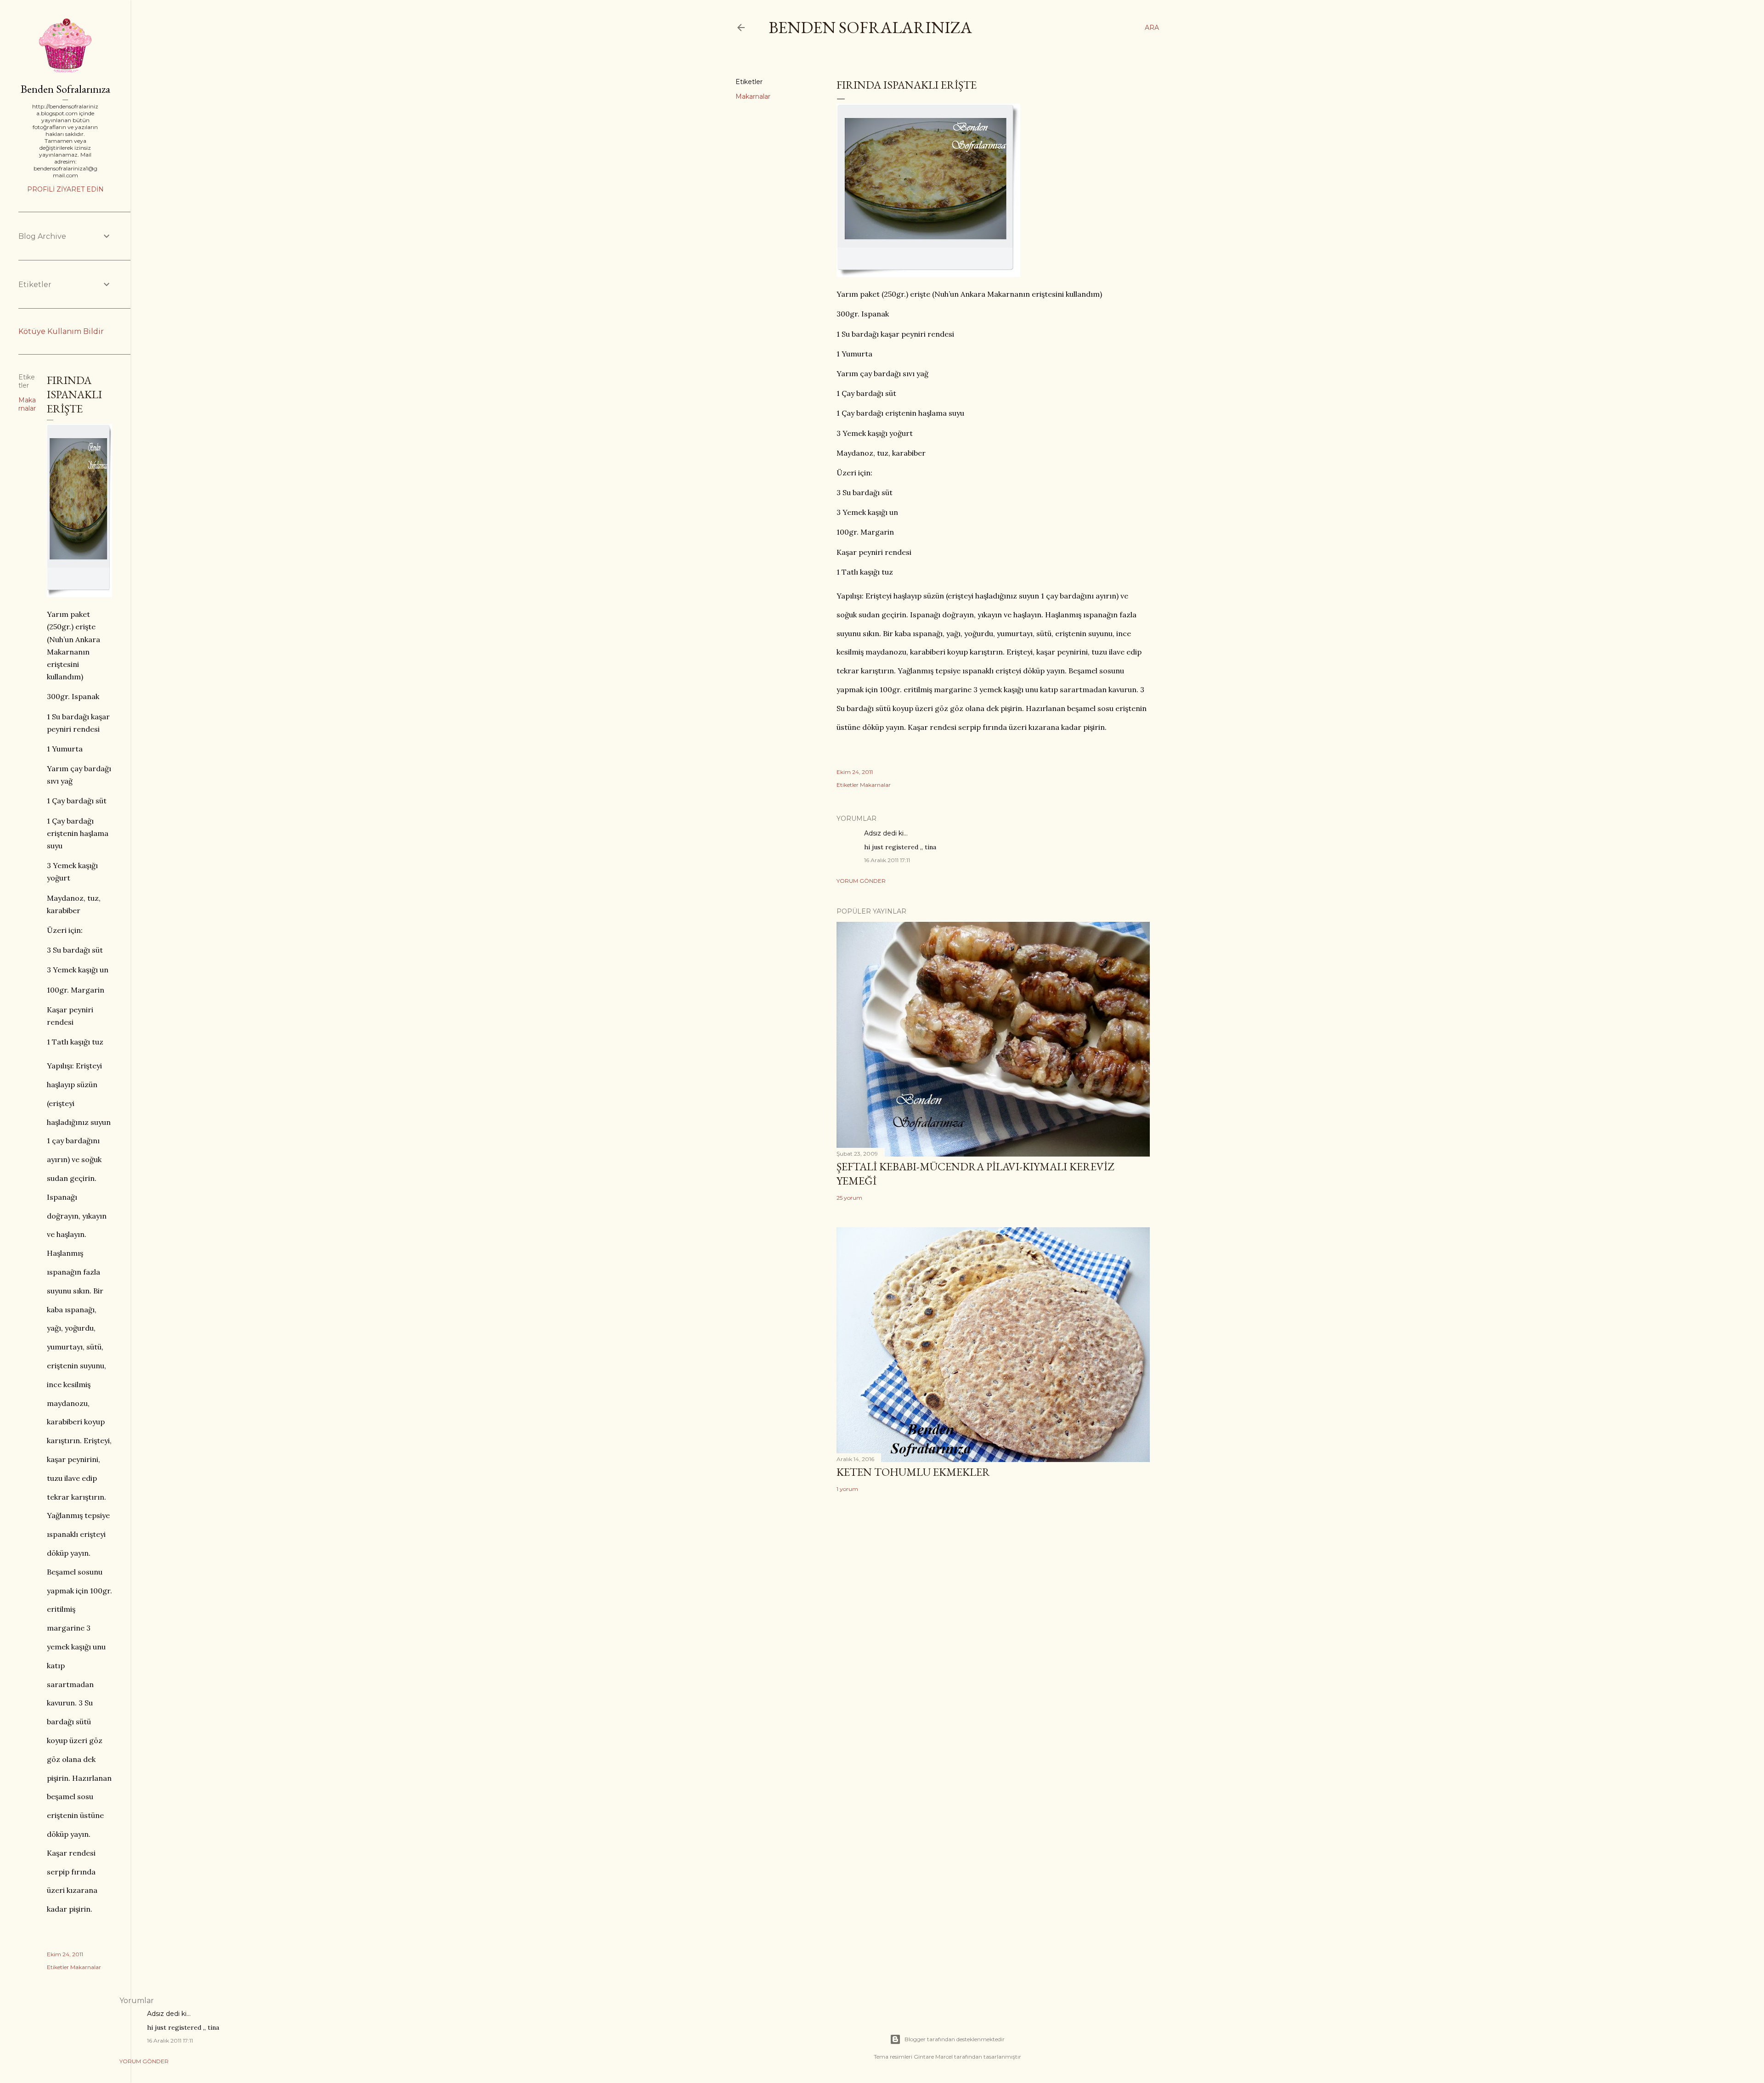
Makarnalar (753, 96)
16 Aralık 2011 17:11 (887, 860)
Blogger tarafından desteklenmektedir (955, 2039)
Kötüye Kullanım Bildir (61, 331)
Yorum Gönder (861, 881)
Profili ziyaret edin (65, 189)
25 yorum (849, 1198)
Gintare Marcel (933, 2057)
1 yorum (847, 1489)
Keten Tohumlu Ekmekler (913, 1472)
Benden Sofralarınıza (870, 27)
